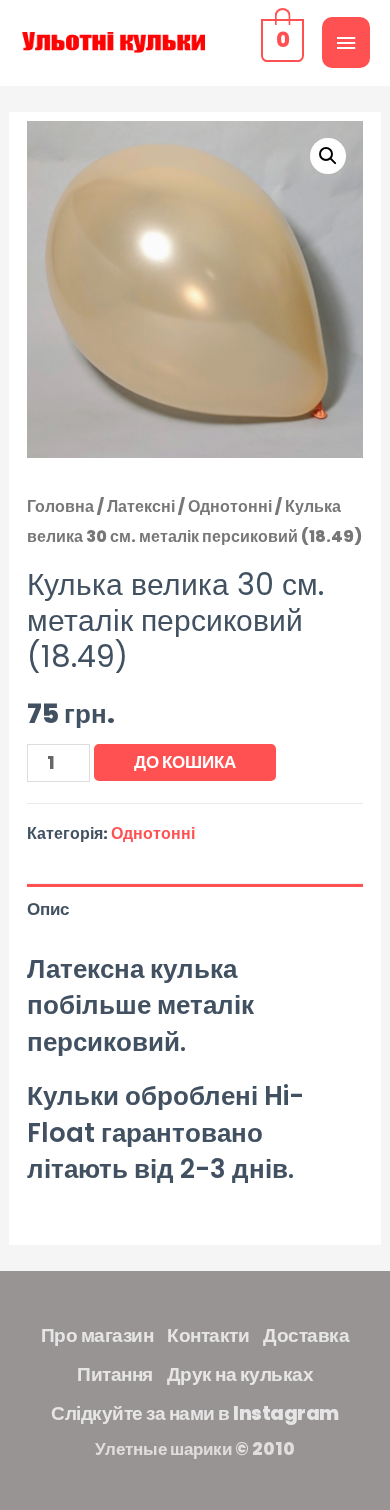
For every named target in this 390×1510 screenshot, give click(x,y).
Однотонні (230, 506)
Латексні (141, 506)
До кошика (185, 762)
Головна (60, 506)
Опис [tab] (48, 909)
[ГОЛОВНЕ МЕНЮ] (346, 42)
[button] (328, 156)
